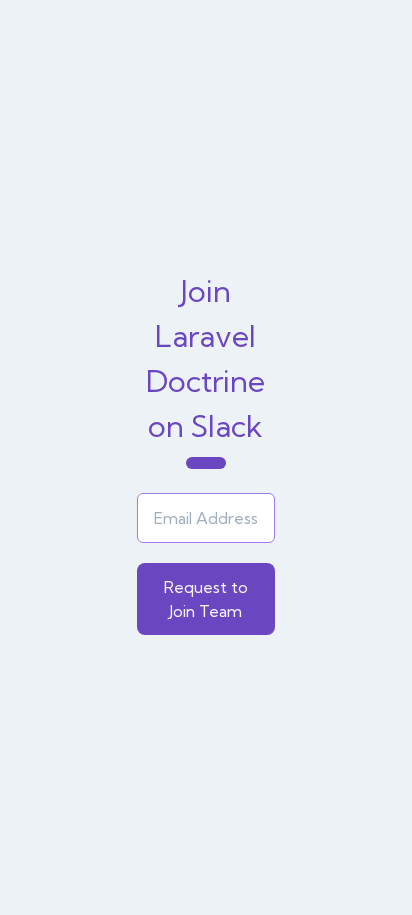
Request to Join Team (206, 599)
